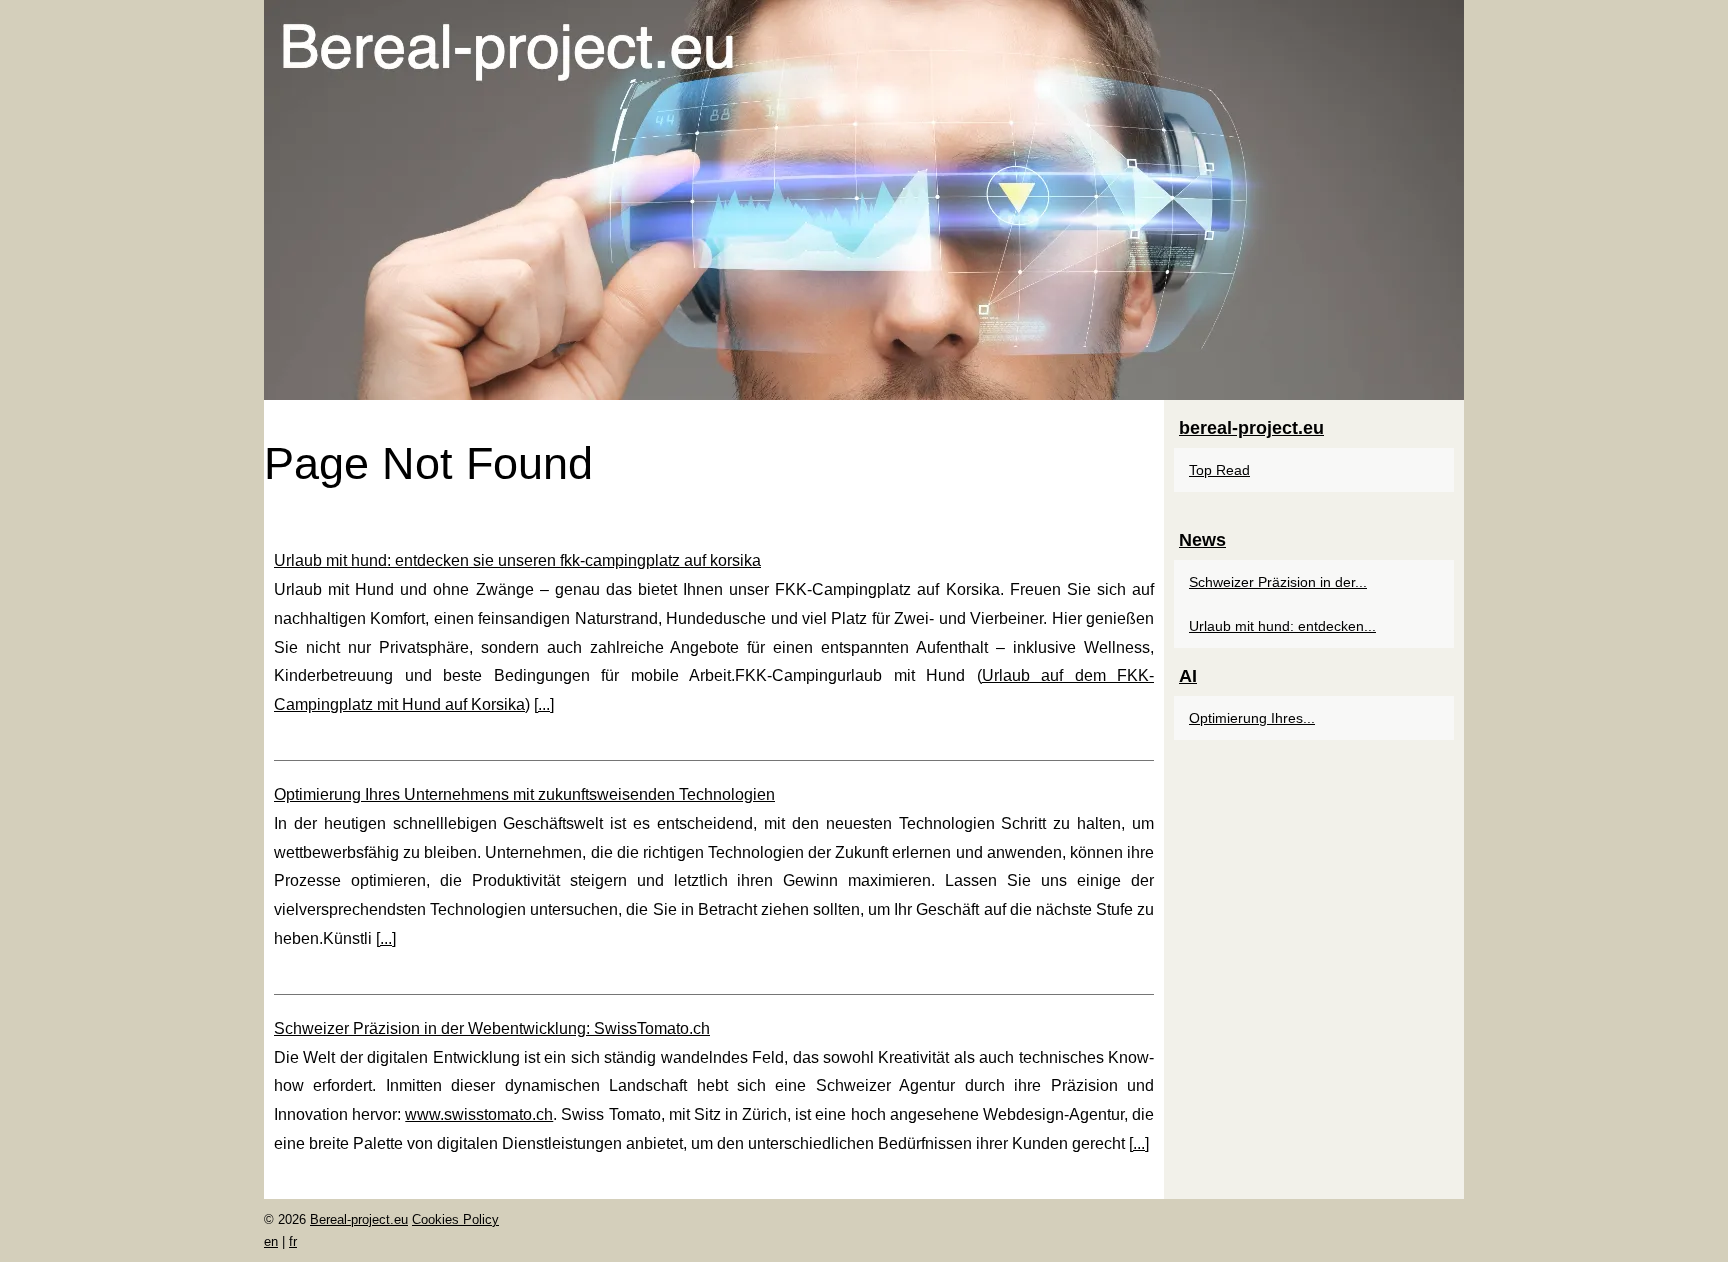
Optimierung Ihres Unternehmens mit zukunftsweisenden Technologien (524, 794)
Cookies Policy (455, 1219)
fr (293, 1241)
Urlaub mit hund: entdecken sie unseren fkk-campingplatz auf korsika (517, 560)
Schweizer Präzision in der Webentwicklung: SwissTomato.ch (492, 1028)
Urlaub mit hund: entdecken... (1282, 626)
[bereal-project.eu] (864, 200)
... (544, 704)
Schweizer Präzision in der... (1278, 582)
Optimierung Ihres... (1252, 718)
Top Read (1219, 470)
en (271, 1241)
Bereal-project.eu (359, 1219)
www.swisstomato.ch (479, 1114)
